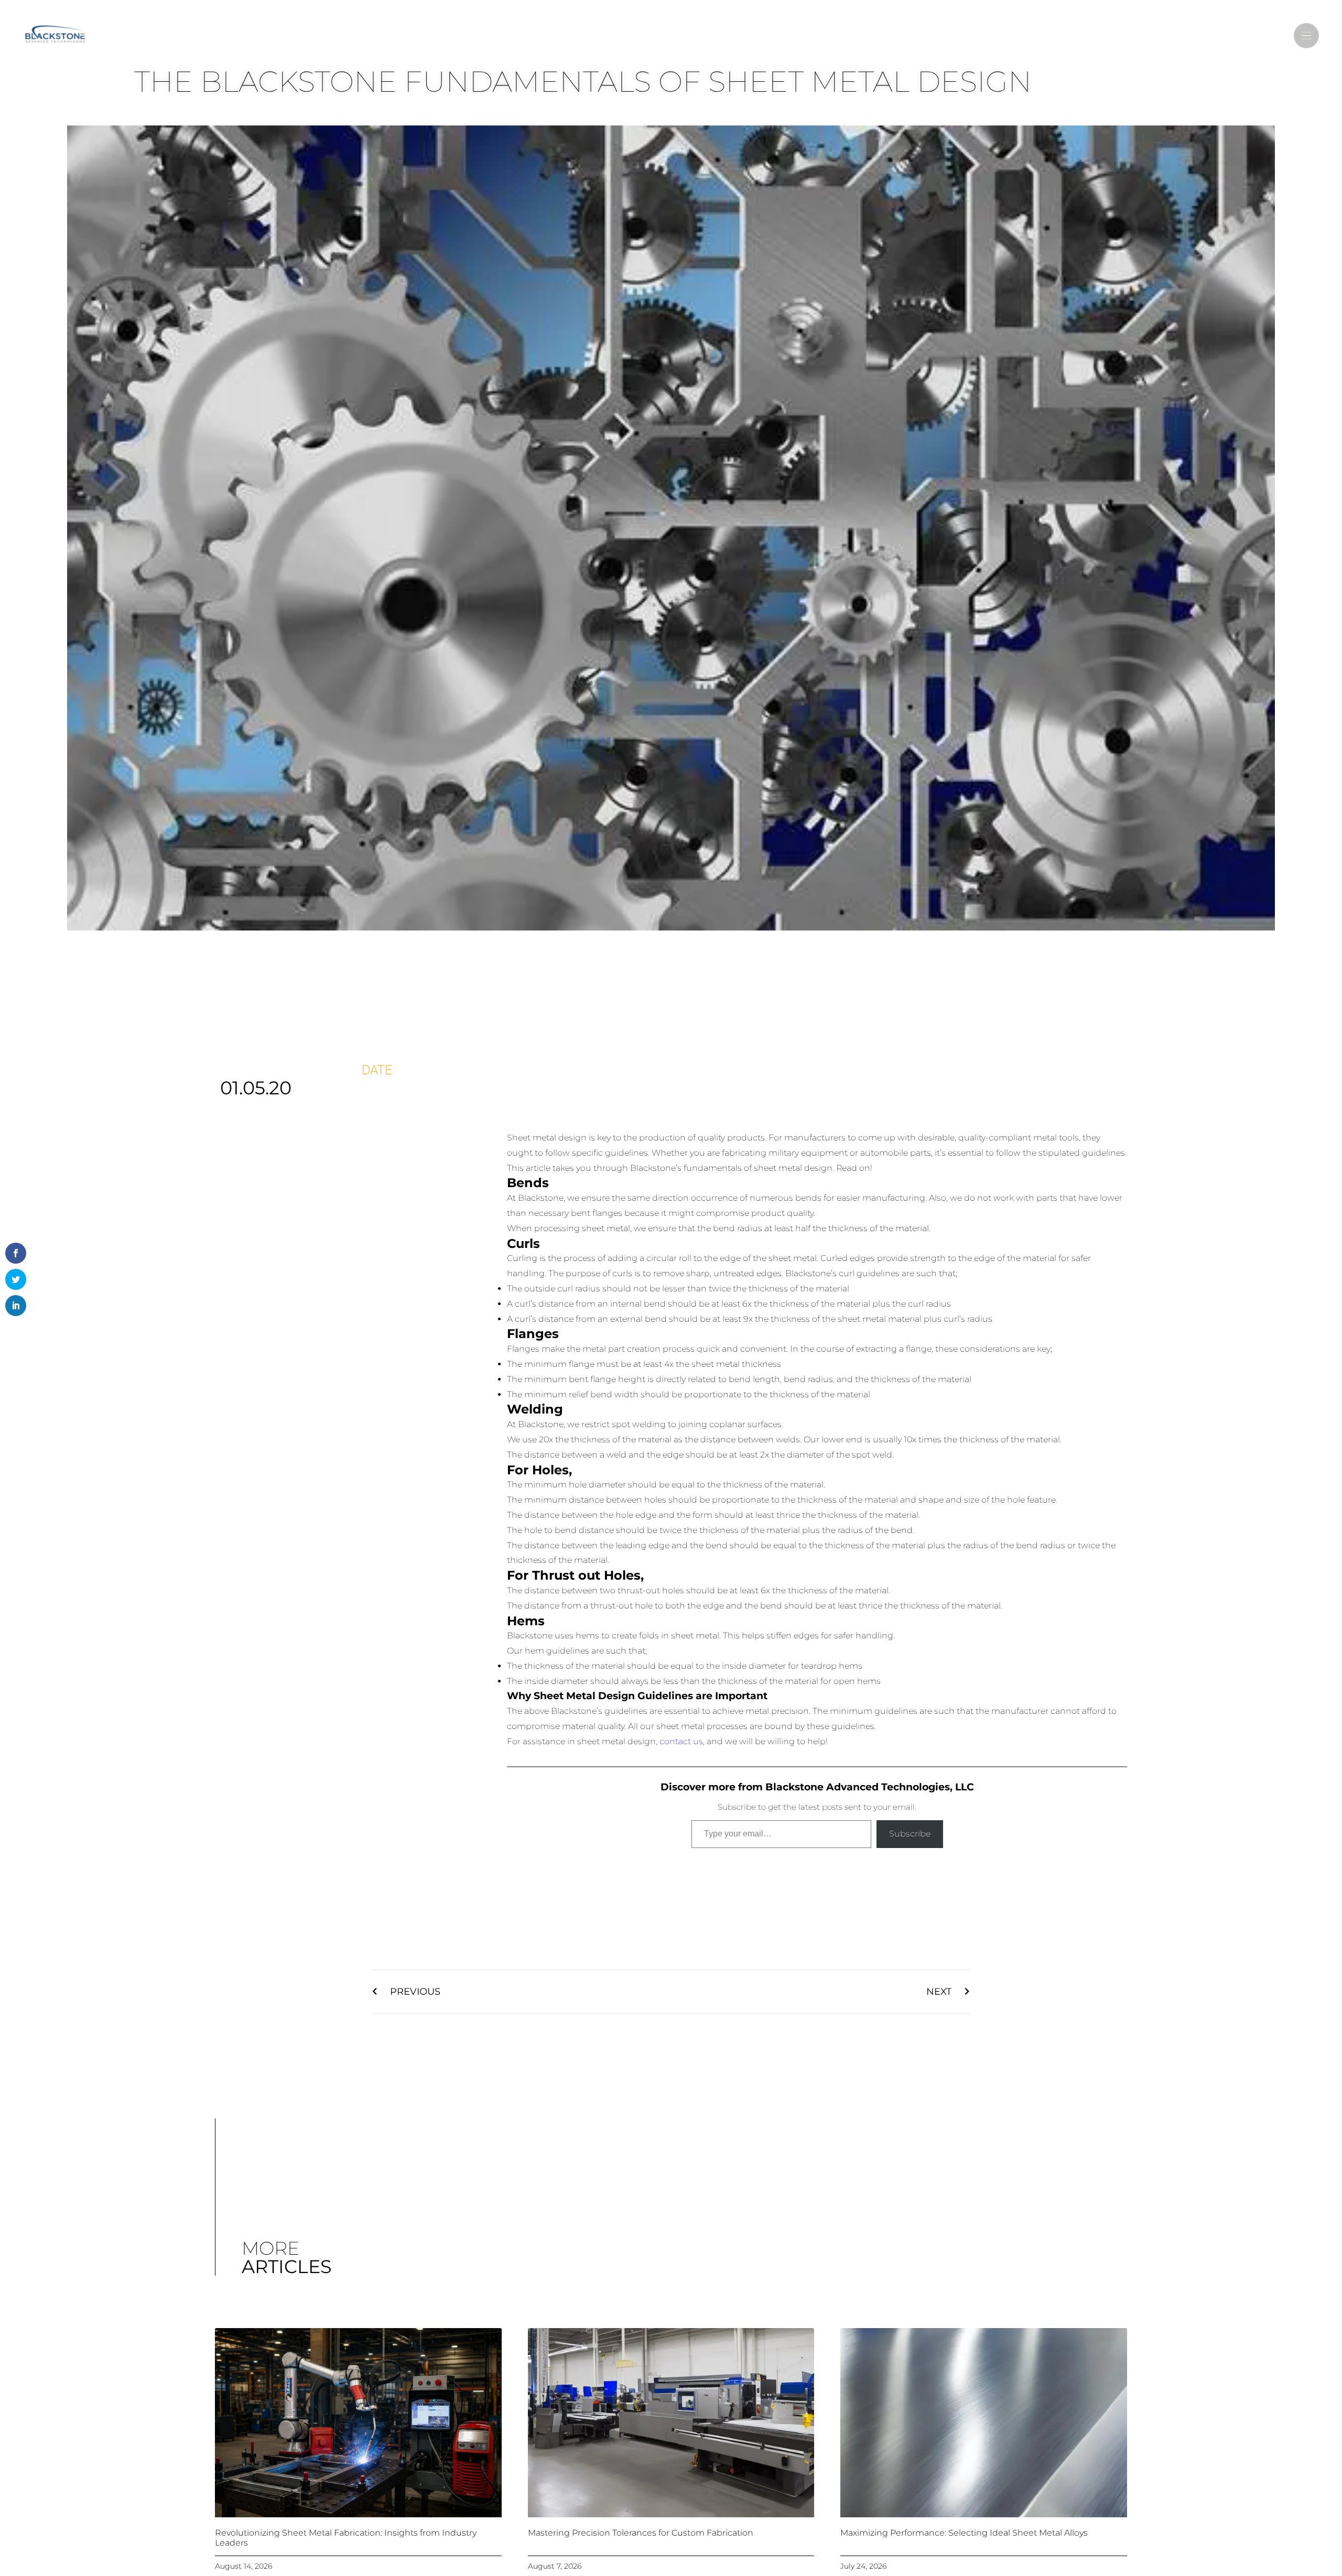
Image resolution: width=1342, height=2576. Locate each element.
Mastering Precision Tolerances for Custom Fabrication (641, 2533)
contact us (681, 1741)
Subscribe (910, 1834)
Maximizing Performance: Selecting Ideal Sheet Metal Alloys (964, 2533)
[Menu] (1306, 36)
